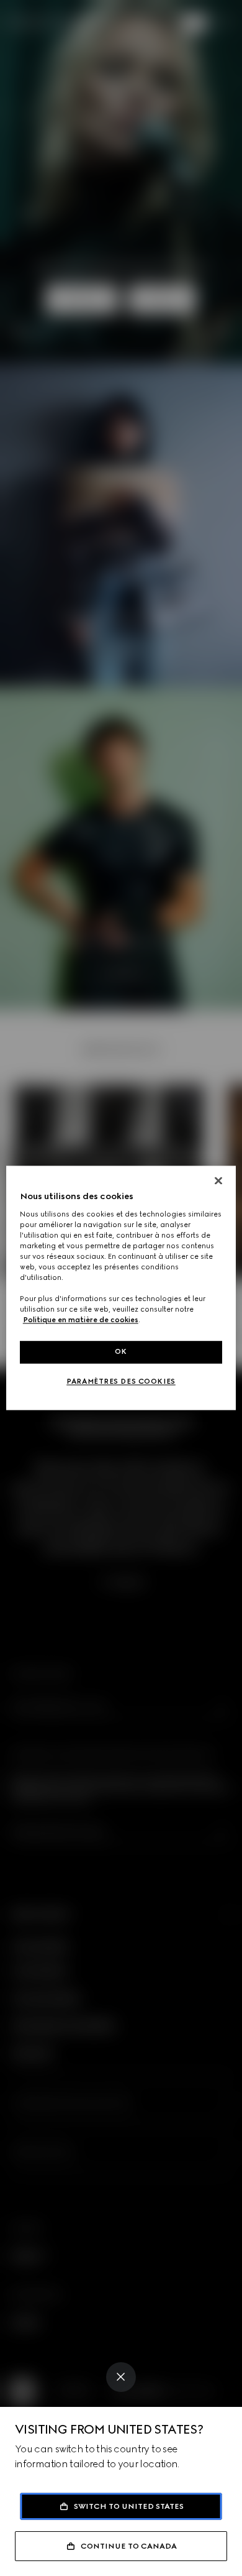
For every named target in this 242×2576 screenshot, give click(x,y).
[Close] (121, 2377)
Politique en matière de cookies (81, 1320)
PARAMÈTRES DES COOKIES (121, 1382)
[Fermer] (218, 1180)
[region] (121, 1288)
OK (121, 1352)
